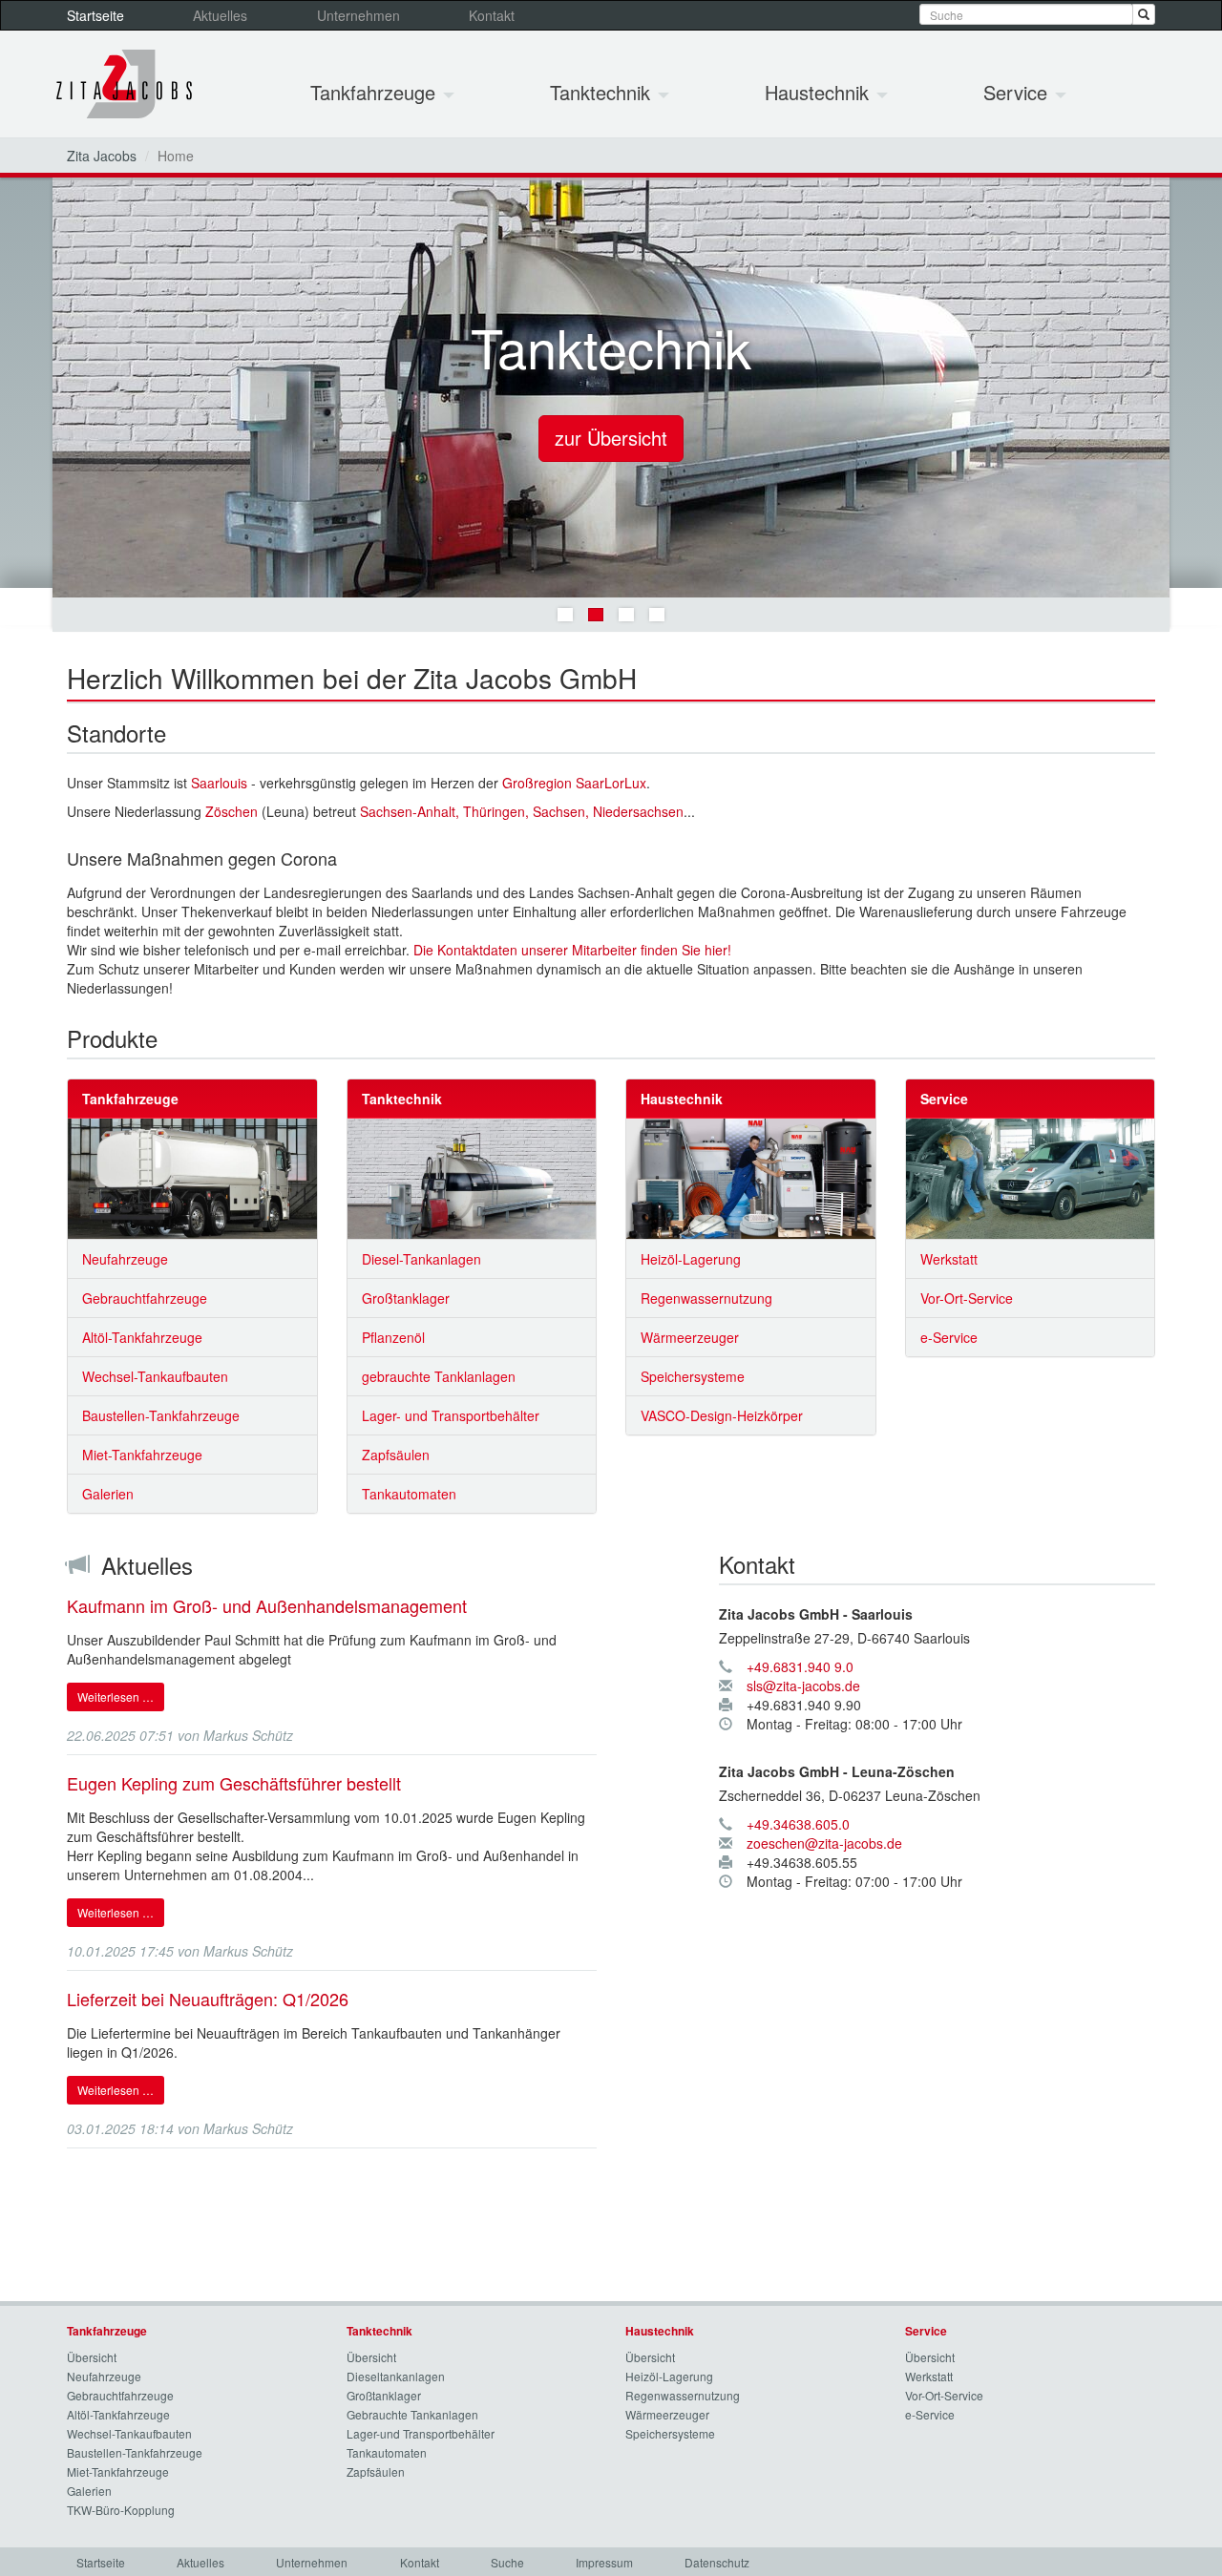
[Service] (1031, 1179)
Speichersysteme (693, 1376)
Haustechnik (820, 92)
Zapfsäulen (396, 1455)
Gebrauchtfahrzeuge (145, 1298)
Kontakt (492, 15)
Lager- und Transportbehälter (451, 1415)
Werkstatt (949, 1259)
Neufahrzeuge (125, 1259)
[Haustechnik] (751, 1179)
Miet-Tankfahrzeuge (142, 1455)
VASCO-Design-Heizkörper (722, 1415)
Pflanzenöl (393, 1337)
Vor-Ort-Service (967, 1298)
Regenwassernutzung (706, 1298)
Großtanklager (406, 1298)
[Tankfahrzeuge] (192, 1179)
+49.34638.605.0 (798, 1824)
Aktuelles (220, 15)
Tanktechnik (603, 92)
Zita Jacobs (102, 156)
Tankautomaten (409, 1494)
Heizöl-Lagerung (691, 1259)
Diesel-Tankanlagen (421, 1259)
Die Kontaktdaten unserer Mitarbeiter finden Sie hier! (572, 950)
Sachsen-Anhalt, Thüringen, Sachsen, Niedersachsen (522, 811)
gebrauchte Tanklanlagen (439, 1376)
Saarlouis (219, 783)
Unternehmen (358, 15)
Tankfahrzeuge (376, 92)
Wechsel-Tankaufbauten (155, 1376)
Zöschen (232, 811)
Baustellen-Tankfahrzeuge (161, 1415)
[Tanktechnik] (472, 1179)
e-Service (949, 1337)
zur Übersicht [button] (611, 438)
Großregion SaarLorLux (574, 783)
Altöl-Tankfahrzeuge (142, 1337)
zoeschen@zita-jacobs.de (824, 1843)
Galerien (108, 1494)
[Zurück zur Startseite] (124, 84)
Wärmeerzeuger (690, 1337)
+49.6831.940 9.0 (800, 1666)
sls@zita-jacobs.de (803, 1686)
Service (1018, 92)
